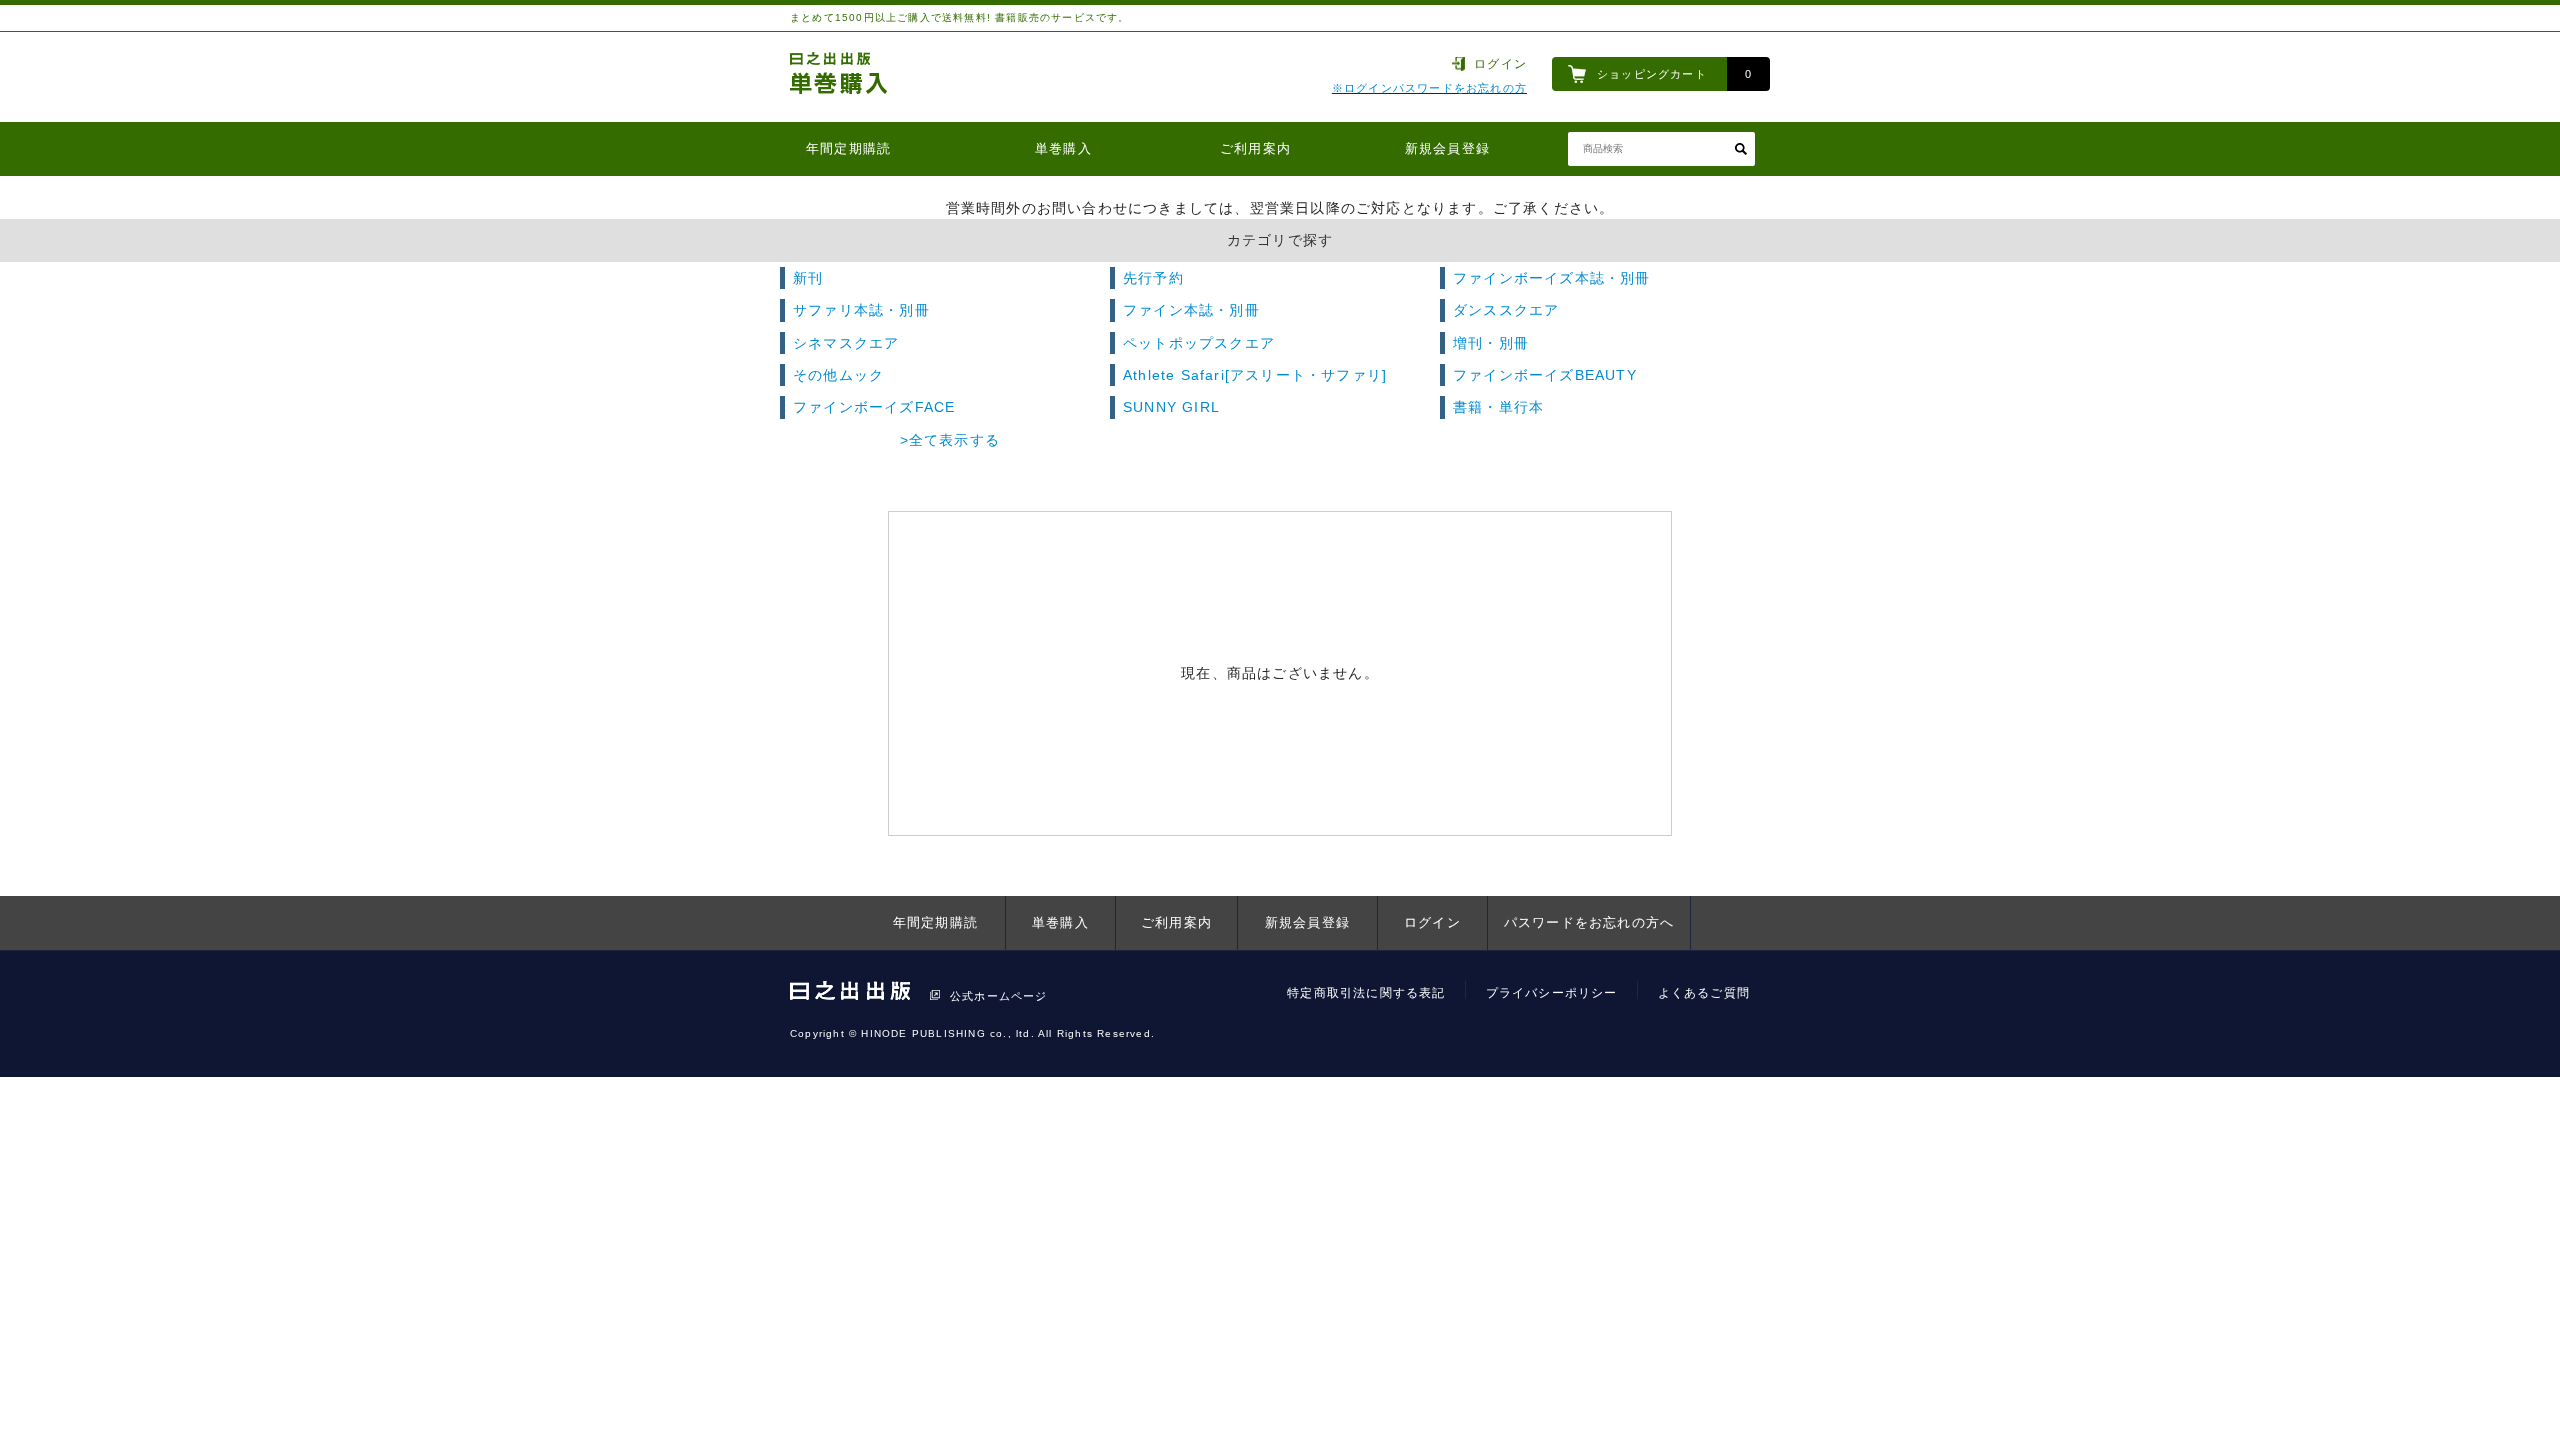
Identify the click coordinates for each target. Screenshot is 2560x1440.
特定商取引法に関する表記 (1366, 993)
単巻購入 (1063, 148)
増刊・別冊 (1491, 343)
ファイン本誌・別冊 (1191, 310)
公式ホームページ (999, 996)
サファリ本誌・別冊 (861, 310)
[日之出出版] (850, 995)
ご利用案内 (1255, 148)
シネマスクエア (846, 343)
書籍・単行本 (1498, 407)
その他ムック (838, 375)
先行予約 (1153, 278)
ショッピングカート (1652, 74)
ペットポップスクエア (1199, 343)
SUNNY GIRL (1171, 407)
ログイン (1500, 64)
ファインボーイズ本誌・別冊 (1552, 278)
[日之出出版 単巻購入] (839, 76)
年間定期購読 (848, 148)
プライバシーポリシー (1552, 993)
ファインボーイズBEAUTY (1545, 375)
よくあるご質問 (1704, 993)
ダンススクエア (1506, 310)
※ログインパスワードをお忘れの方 (1429, 88)
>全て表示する (950, 440)
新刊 (808, 278)
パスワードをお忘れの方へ (1589, 922)
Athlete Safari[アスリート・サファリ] (1255, 375)
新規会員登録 (1447, 148)
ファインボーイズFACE (874, 407)
